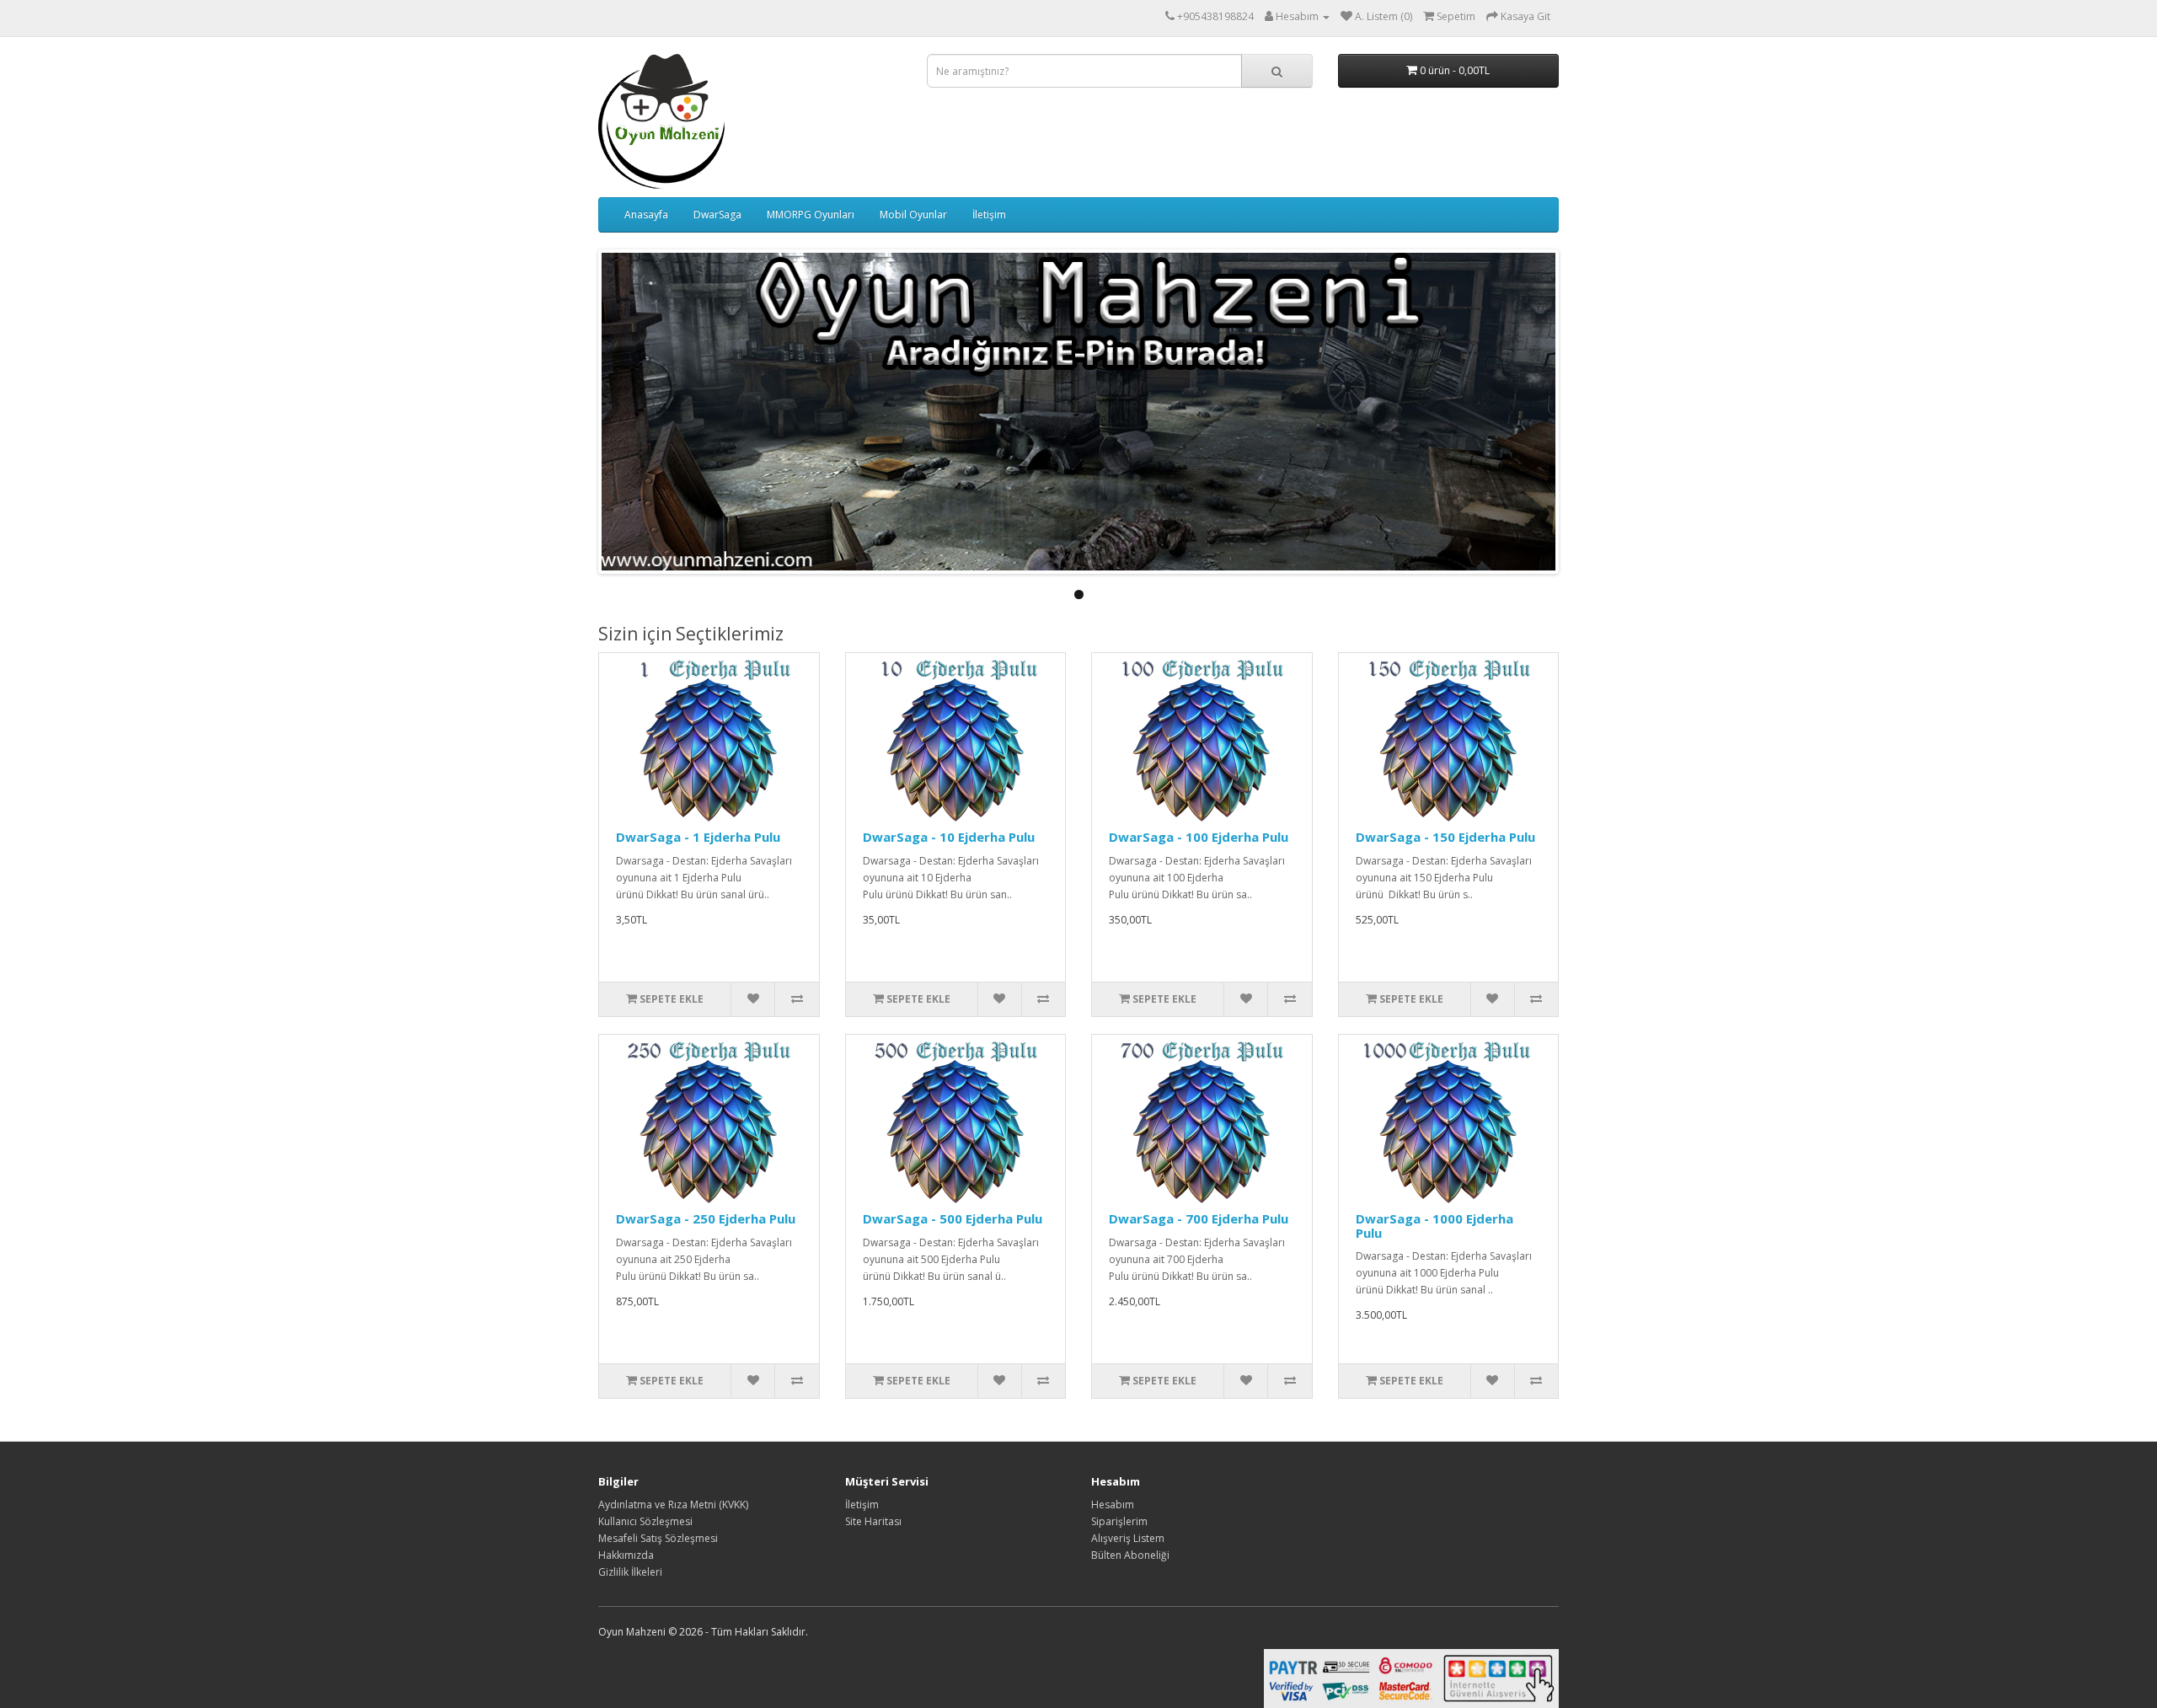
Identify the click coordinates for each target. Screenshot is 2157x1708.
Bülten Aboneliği (1130, 1555)
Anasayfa (646, 214)
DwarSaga (717, 214)
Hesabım (1113, 1505)
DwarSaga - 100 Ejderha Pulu (1199, 837)
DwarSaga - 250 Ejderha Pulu (706, 1218)
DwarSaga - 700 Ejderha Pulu (1199, 1218)
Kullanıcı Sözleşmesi (645, 1521)
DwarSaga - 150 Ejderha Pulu (1445, 837)
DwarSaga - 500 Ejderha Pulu (953, 1218)
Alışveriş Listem (1128, 1538)
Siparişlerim (1119, 1521)
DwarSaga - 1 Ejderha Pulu (698, 837)
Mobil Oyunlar (913, 214)
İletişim (989, 214)
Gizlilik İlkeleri (630, 1572)
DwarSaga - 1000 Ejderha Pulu (1434, 1226)
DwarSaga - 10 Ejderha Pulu (949, 837)
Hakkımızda (626, 1555)
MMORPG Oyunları (811, 214)
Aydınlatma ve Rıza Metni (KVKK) (673, 1505)
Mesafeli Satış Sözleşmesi (658, 1538)
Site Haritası (873, 1521)
